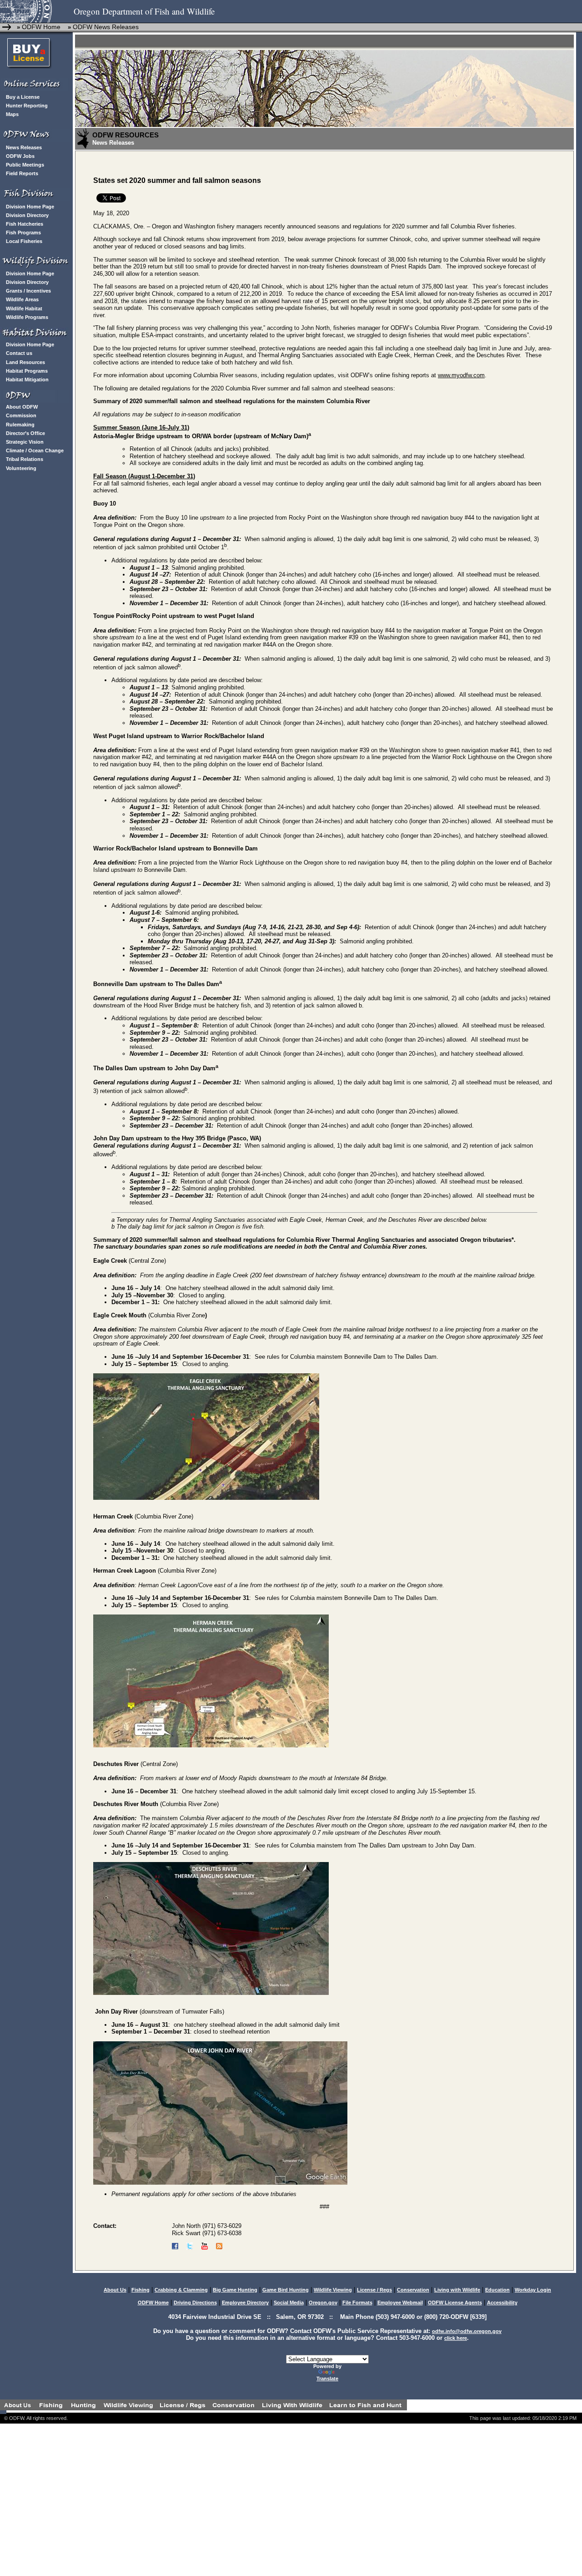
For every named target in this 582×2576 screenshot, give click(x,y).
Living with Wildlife (457, 2290)
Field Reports (22, 173)
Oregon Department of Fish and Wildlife (144, 11)
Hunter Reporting (27, 106)
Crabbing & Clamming (181, 2290)
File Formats (357, 2303)
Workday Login (533, 2290)
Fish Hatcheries (25, 224)
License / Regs (374, 2290)
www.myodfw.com (461, 375)
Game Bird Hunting (286, 2290)
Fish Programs (23, 233)
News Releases (24, 147)
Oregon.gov (323, 2303)
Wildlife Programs (27, 317)
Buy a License (23, 97)
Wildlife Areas (22, 299)
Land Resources (25, 362)
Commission (21, 415)
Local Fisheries (24, 241)
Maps (12, 114)
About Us (115, 2290)
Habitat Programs (27, 371)
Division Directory (27, 215)
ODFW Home (40, 27)
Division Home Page (30, 207)
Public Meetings (25, 165)
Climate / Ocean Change (35, 450)
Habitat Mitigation (27, 380)
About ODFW (22, 407)
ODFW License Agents (455, 2303)
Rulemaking (20, 425)
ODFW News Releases (106, 27)
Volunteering (21, 468)
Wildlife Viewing (333, 2290)
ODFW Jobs (20, 156)
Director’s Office (25, 433)
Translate (327, 2379)
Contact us (19, 353)
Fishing (140, 2290)
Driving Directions (195, 2303)
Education (497, 2290)
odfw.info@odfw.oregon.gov (467, 2331)
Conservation (413, 2290)
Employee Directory (245, 2303)
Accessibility (502, 2303)
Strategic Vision (25, 442)
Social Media (289, 2303)
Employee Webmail (400, 2303)
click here (456, 2338)
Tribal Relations (25, 459)
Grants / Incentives (28, 291)
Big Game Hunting (235, 2290)
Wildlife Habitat (24, 309)
